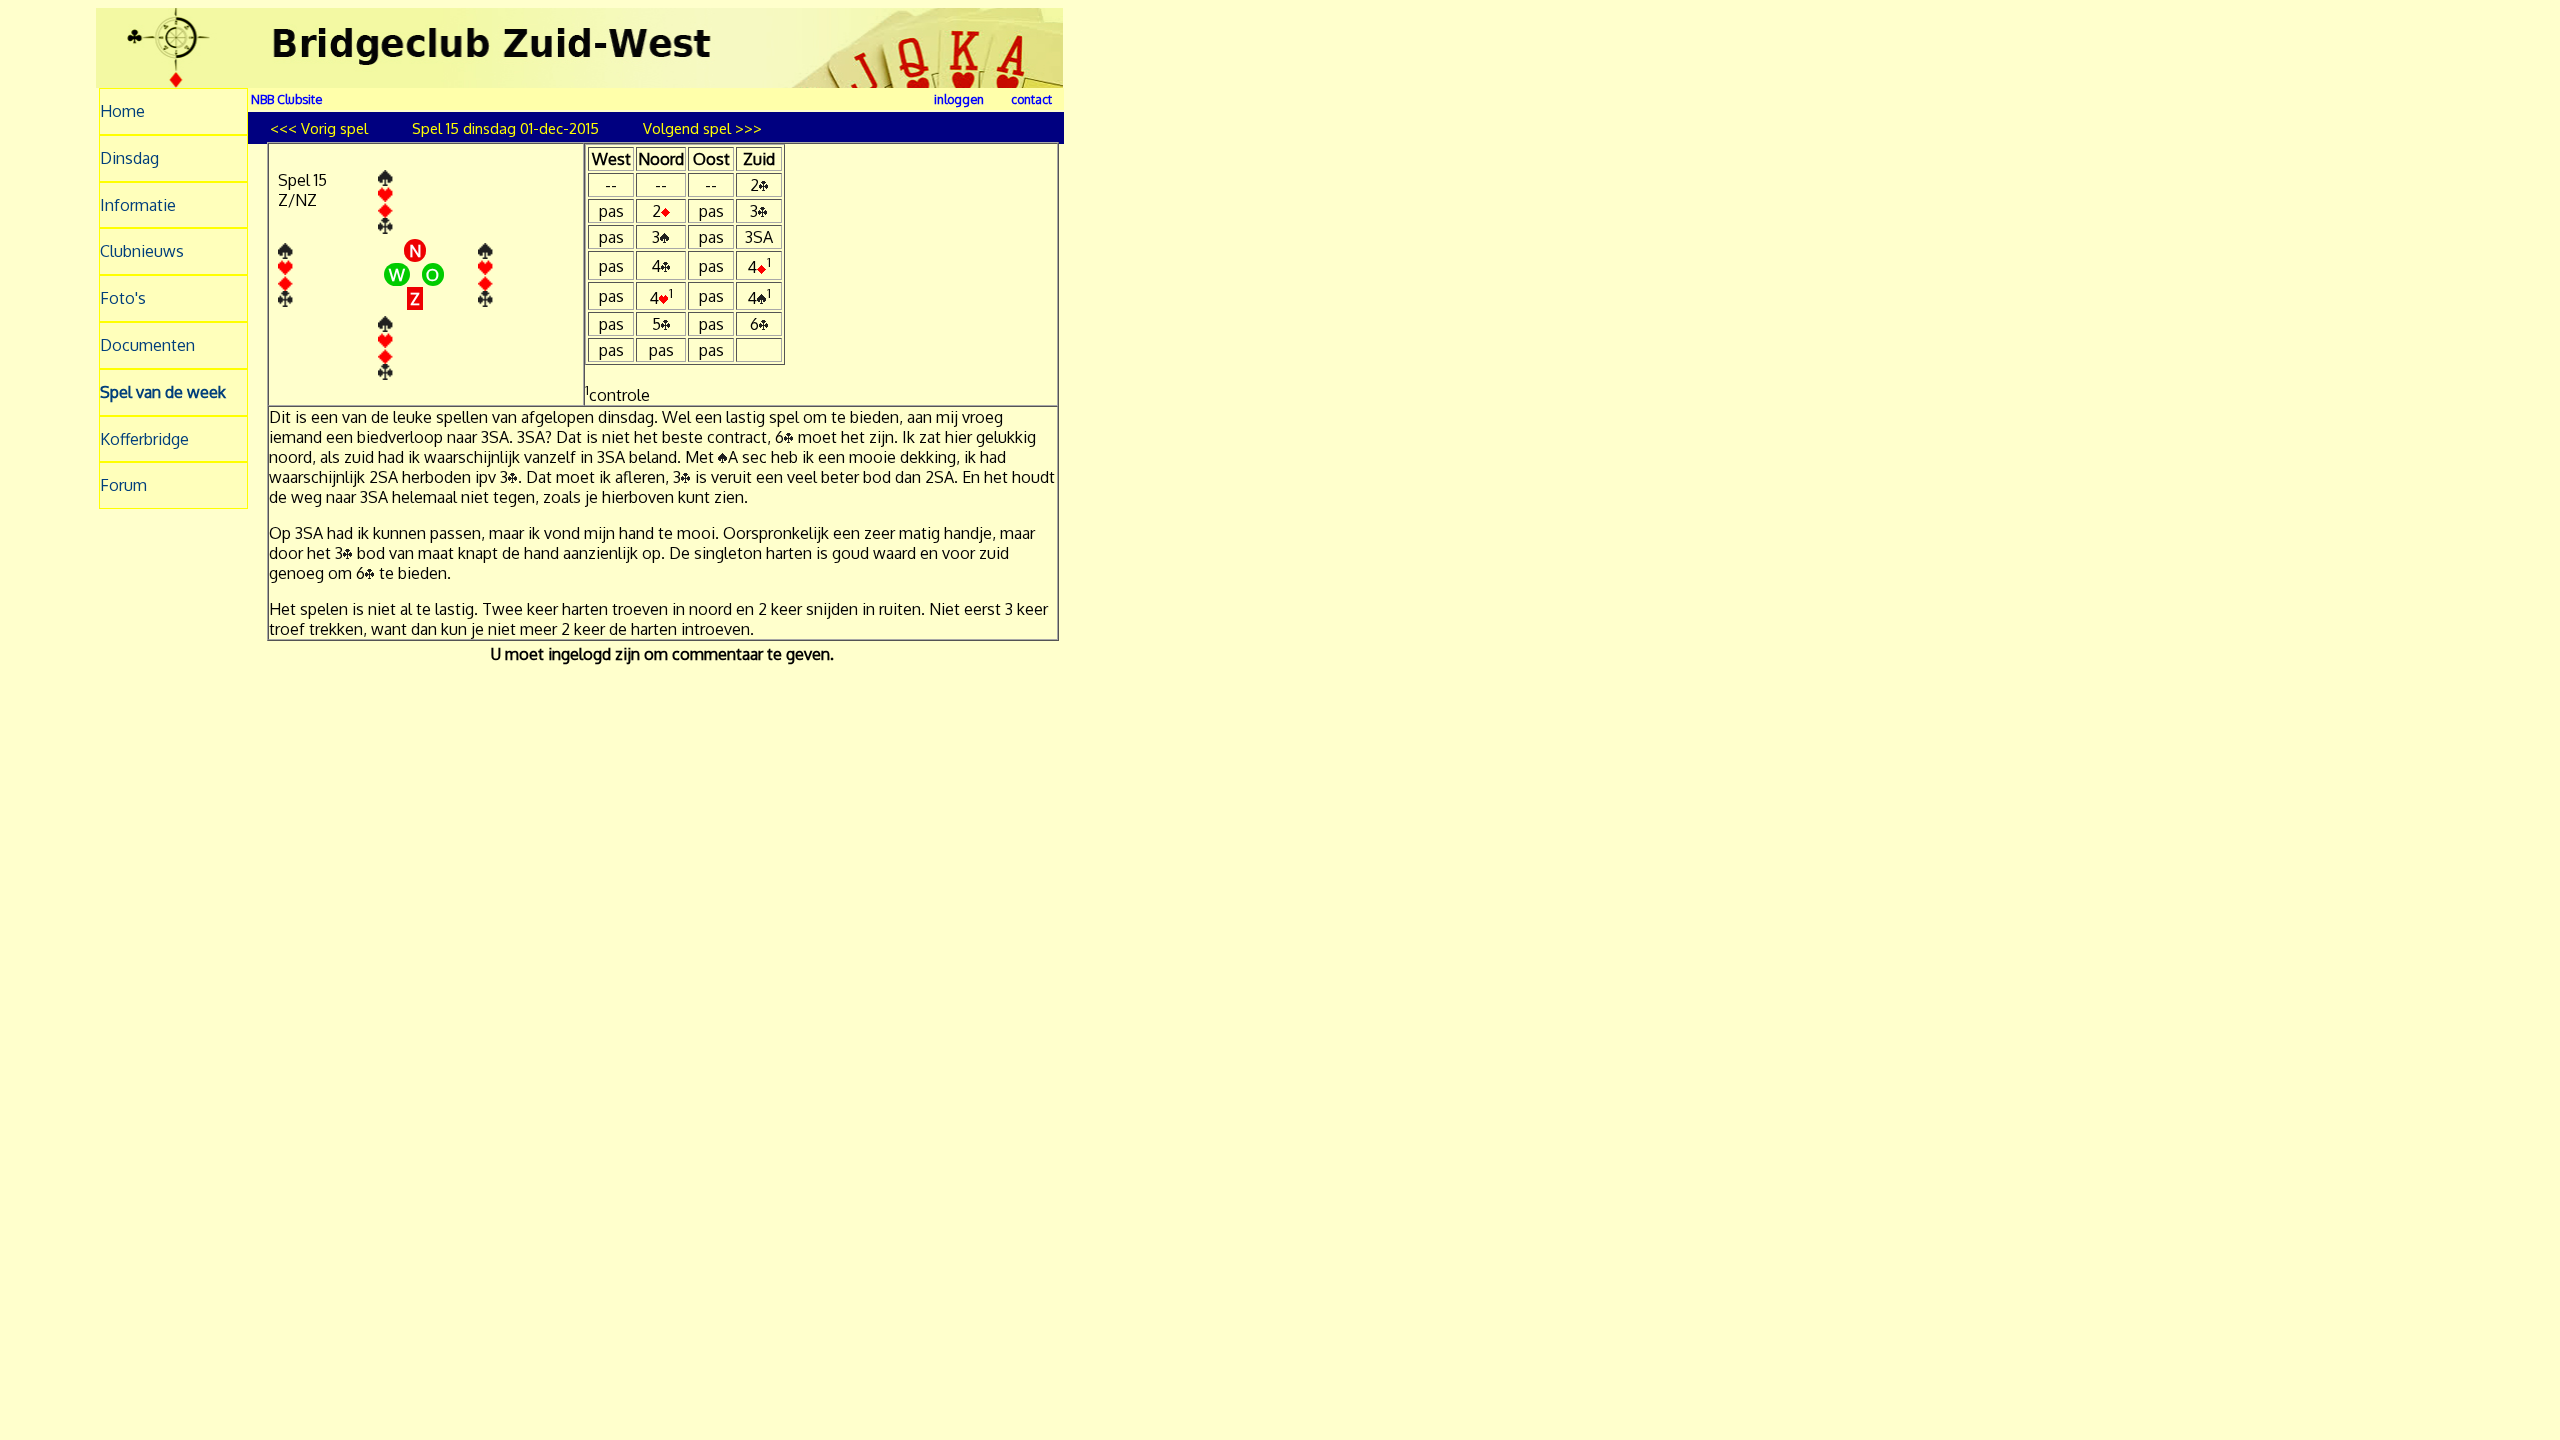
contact (1031, 99)
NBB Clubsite (286, 99)
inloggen (959, 99)
